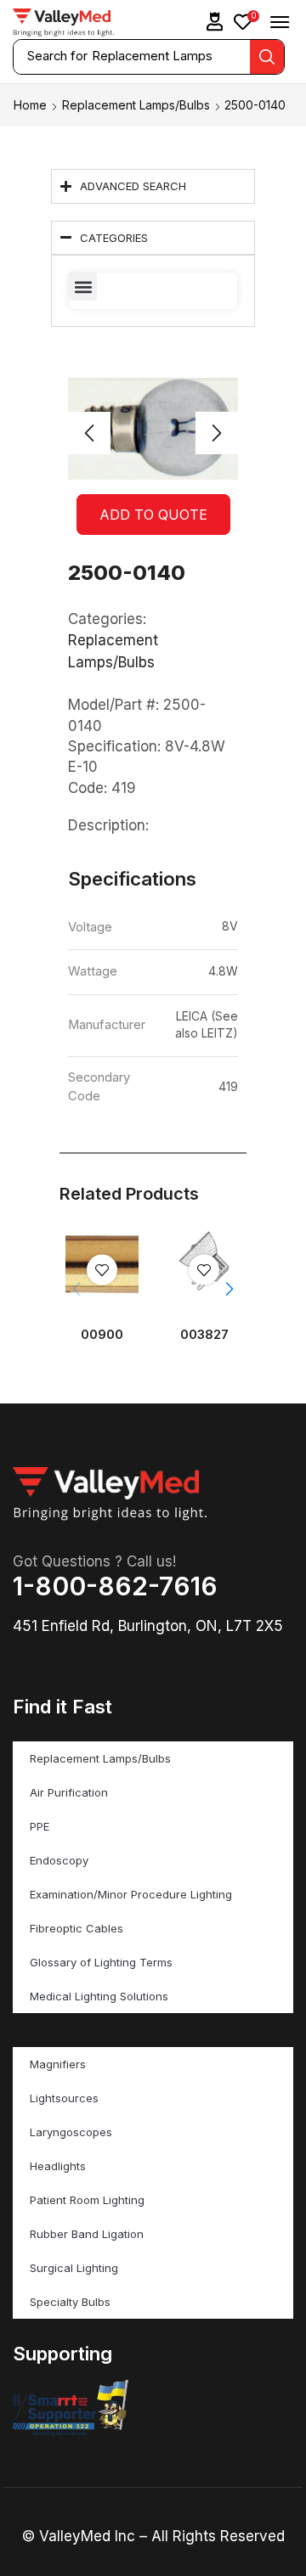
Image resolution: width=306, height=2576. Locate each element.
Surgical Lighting (74, 2268)
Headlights (58, 2166)
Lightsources (64, 2098)
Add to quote (153, 515)
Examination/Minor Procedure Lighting (131, 1894)
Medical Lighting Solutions (99, 1996)
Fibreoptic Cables (76, 1928)
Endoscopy (59, 1860)
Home (30, 105)
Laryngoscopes (71, 2132)
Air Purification (69, 1792)
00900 (102, 1335)
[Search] (267, 57)
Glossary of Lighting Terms (101, 1962)
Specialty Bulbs (70, 2302)
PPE (40, 1826)
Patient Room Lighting (87, 2200)
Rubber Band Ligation (87, 2234)
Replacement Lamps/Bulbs (136, 105)
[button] (215, 22)
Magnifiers (58, 2064)
